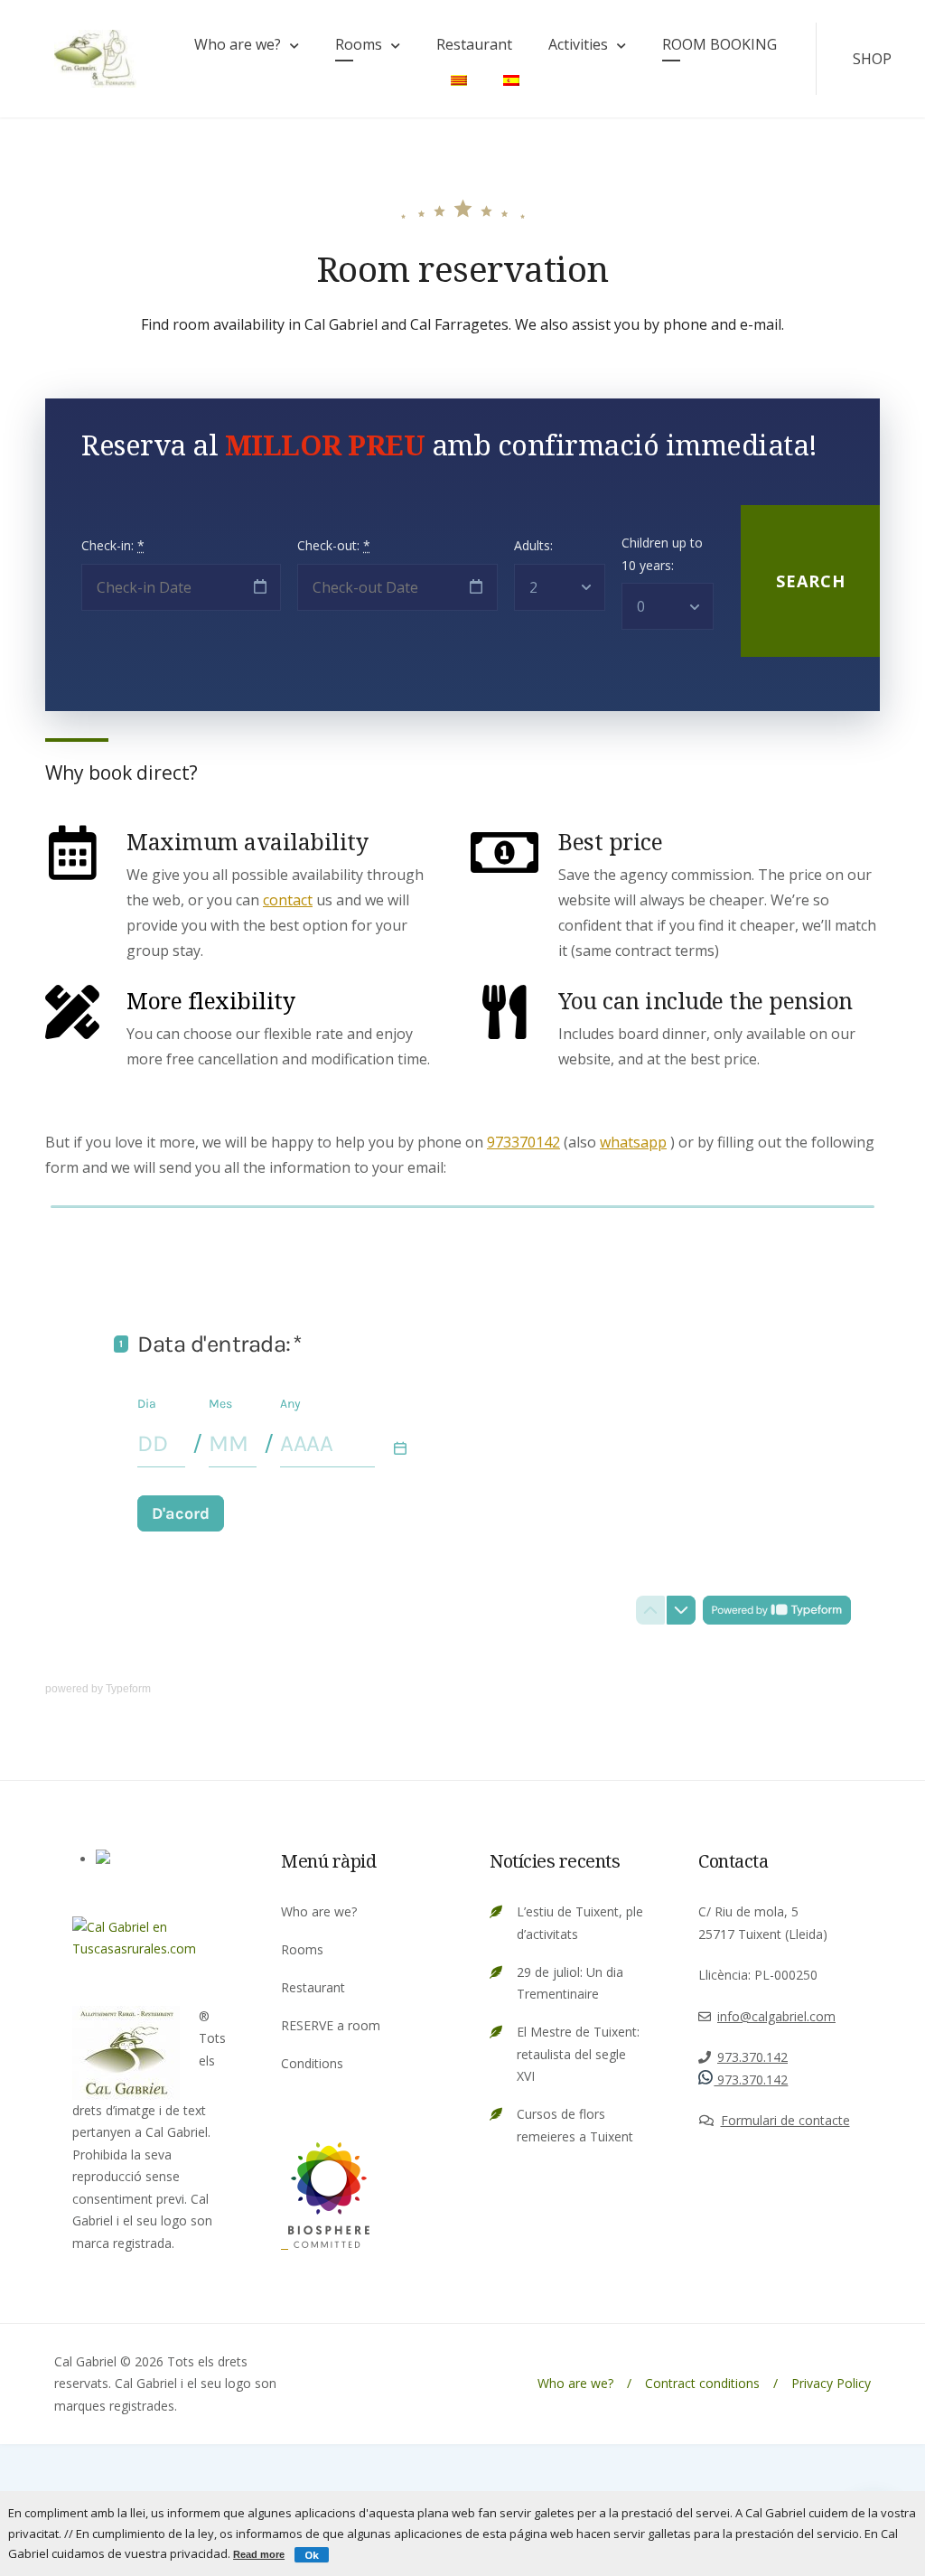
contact (288, 900)
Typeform (128, 1689)
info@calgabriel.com (776, 2016)
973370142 (523, 1142)
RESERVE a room (331, 2025)
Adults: (533, 545)
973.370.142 (752, 2057)
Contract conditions (702, 2383)
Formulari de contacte (785, 2120)
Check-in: (113, 545)
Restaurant (474, 44)
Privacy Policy (831, 2383)
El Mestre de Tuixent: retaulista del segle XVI (578, 2054)
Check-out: (334, 545)
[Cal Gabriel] (325, 2243)
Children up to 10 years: (662, 554)
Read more (259, 2554)
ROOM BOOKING (719, 44)
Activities (578, 44)
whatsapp (633, 1142)
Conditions (312, 2063)
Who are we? (238, 44)
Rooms (359, 44)
